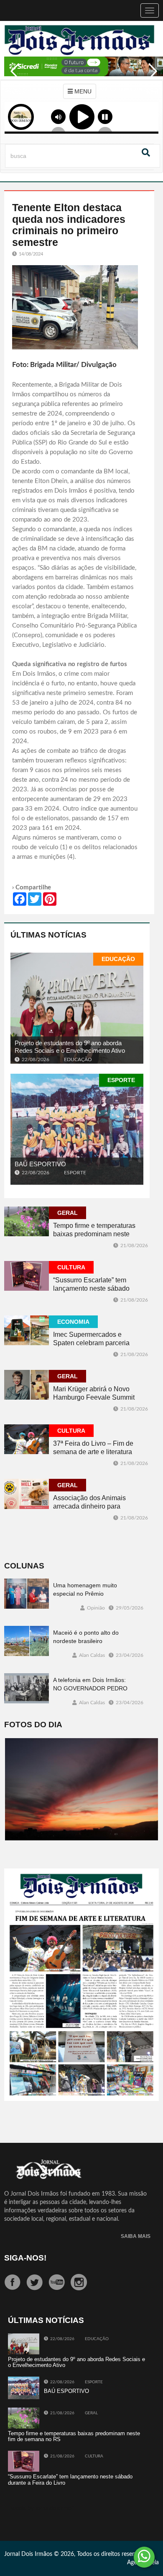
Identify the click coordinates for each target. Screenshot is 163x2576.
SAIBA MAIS (136, 2236)
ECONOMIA (73, 1322)
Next (150, 77)
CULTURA (71, 1267)
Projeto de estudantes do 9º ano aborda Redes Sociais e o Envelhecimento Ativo (70, 1047)
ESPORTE (121, 1080)
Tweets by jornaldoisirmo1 (42, 2509)
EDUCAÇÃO (118, 959)
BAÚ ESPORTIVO (40, 1164)
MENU (82, 91)
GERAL (67, 1213)
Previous (13, 77)
